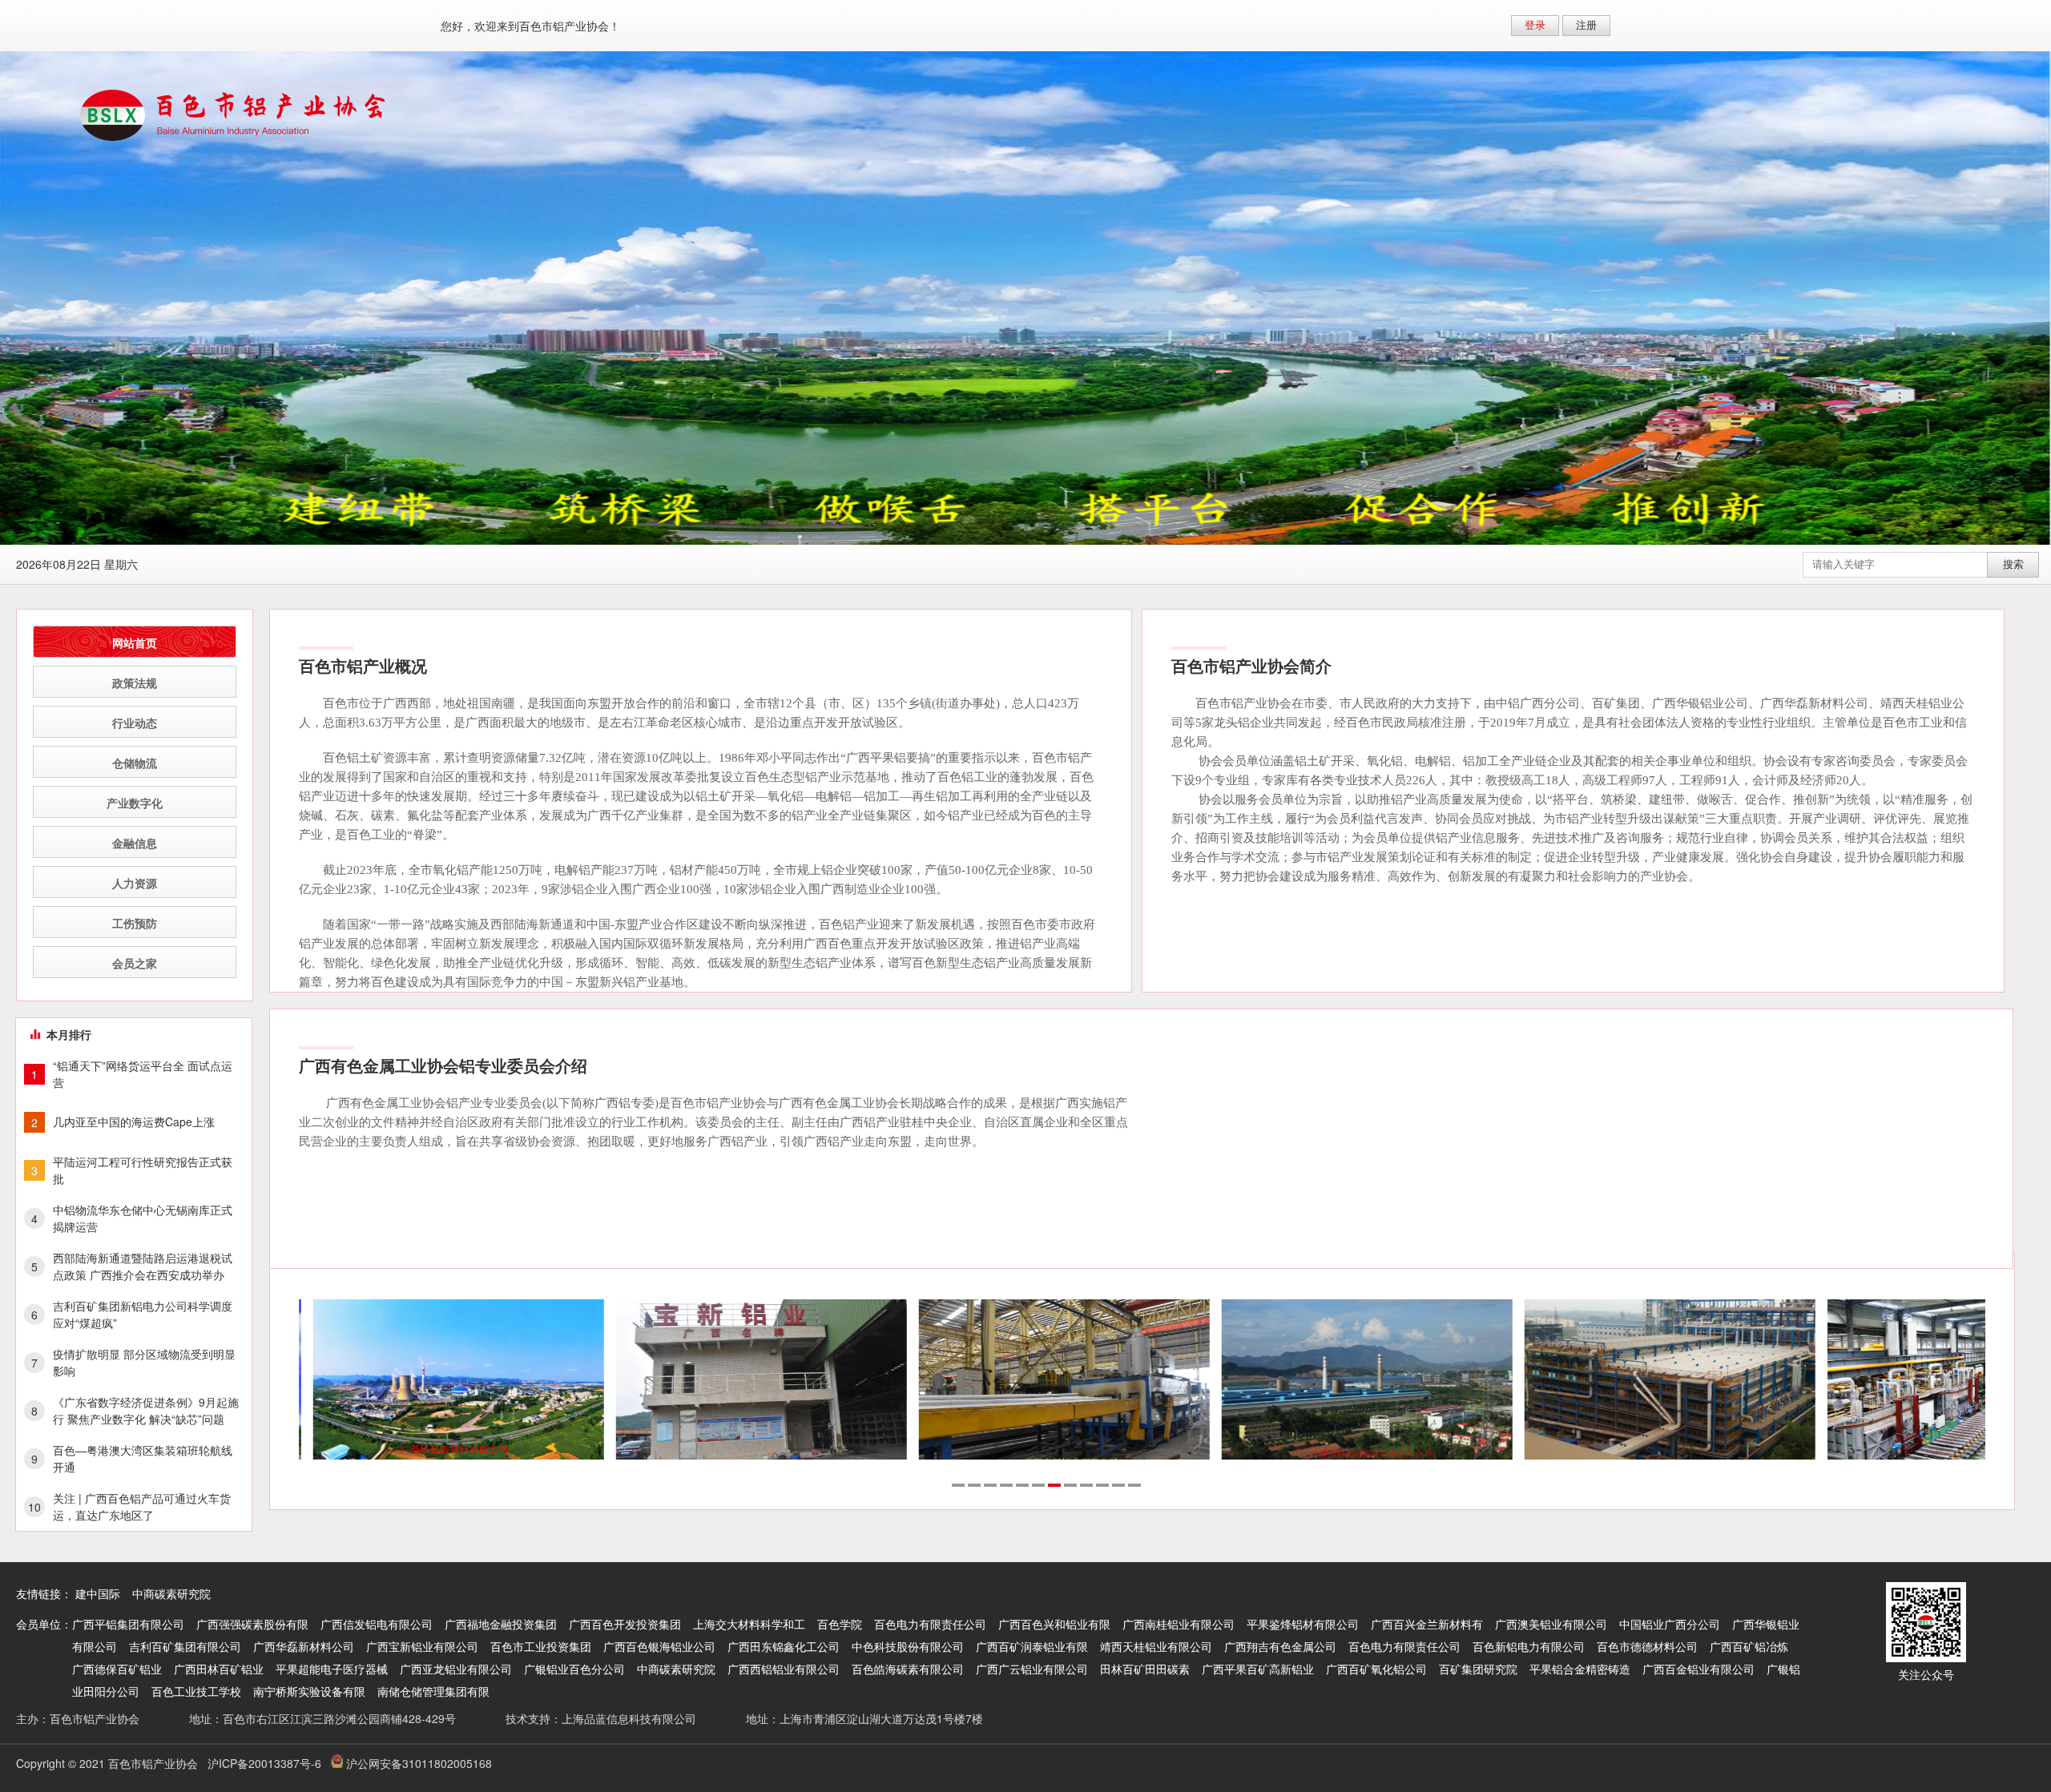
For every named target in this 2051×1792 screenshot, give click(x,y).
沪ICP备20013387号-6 (264, 1763)
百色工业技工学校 (196, 1691)
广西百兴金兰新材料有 (1427, 1624)
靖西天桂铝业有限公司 (1156, 1646)
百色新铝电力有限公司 (1529, 1646)
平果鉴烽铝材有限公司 (1303, 1624)
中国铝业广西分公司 (1670, 1624)
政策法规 (135, 683)
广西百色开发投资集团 (625, 1624)
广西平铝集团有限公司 (128, 1624)
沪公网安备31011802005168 (417, 1763)
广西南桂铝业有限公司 (1179, 1624)
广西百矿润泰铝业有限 (1032, 1646)
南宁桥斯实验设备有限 (309, 1691)
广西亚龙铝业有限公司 (456, 1669)
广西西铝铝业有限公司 (784, 1669)
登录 (1535, 25)
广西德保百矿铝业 (117, 1669)
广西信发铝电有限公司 (377, 1624)
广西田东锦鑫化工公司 (784, 1646)
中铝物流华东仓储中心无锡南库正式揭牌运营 (143, 1218)
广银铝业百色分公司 (574, 1669)
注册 (1586, 25)
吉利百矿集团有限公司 (185, 1646)
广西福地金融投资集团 (501, 1624)
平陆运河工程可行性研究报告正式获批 (143, 1170)
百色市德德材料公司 (1647, 1646)
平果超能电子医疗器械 (332, 1669)
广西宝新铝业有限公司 (422, 1646)
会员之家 (135, 963)
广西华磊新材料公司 (304, 1646)
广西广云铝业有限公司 (1032, 1669)
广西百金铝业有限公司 (1698, 1669)
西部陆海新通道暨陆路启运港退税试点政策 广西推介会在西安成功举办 (143, 1266)
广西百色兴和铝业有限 (1054, 1624)
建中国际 (98, 1593)
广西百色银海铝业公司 (659, 1646)
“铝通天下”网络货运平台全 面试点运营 (143, 1074)
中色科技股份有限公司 (908, 1646)
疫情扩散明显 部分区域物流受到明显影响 (144, 1362)
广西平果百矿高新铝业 (1258, 1669)
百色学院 (840, 1624)
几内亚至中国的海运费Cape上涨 (134, 1122)
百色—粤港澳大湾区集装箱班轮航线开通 (143, 1458)
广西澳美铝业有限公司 (1551, 1624)
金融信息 (135, 843)
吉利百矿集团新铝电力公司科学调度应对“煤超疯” (143, 1314)
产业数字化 (135, 803)
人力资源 (135, 883)
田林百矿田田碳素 (1145, 1669)
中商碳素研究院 (171, 1593)
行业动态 (135, 723)
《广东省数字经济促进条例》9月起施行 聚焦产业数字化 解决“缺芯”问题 (146, 1410)
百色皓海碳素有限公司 (908, 1669)
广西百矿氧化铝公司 (1376, 1669)
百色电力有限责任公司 (930, 1624)
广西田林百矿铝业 (219, 1669)
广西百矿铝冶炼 (1749, 1646)
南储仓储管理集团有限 (433, 1691)
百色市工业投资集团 (541, 1646)
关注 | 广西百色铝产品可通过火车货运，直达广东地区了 (142, 1506)
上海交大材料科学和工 (749, 1624)
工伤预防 (135, 923)
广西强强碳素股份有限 (252, 1624)
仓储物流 (135, 763)
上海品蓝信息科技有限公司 (629, 1718)
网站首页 (135, 642)
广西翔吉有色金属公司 (1280, 1646)
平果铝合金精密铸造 (1580, 1669)
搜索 (2013, 564)
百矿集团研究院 (1478, 1669)
